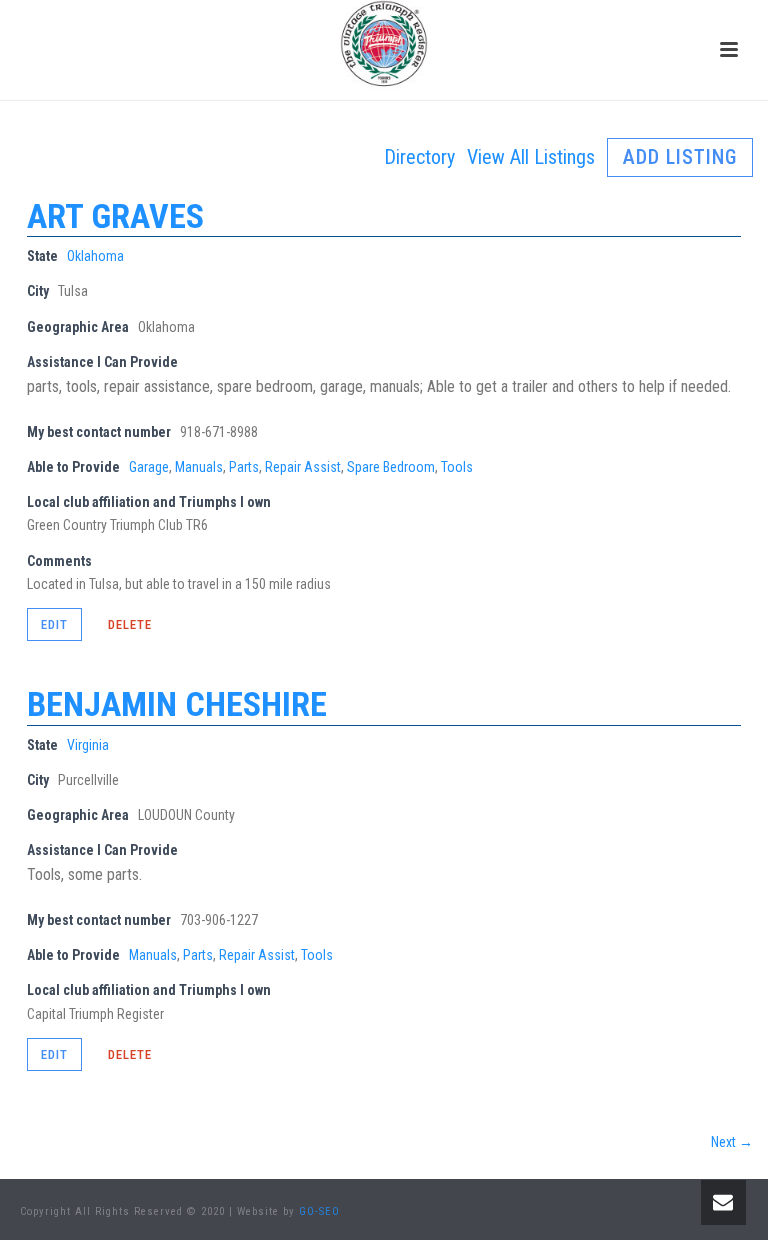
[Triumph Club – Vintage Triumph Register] (384, 45)
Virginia (88, 745)
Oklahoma (95, 256)
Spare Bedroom (391, 467)
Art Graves (115, 216)
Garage (149, 467)
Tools (457, 467)
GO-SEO (319, 1211)
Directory (419, 157)
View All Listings (531, 157)
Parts (244, 467)
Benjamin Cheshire (177, 704)
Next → (732, 1142)
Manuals (199, 467)
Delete (130, 624)
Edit (54, 624)
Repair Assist (303, 467)
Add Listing (680, 157)
